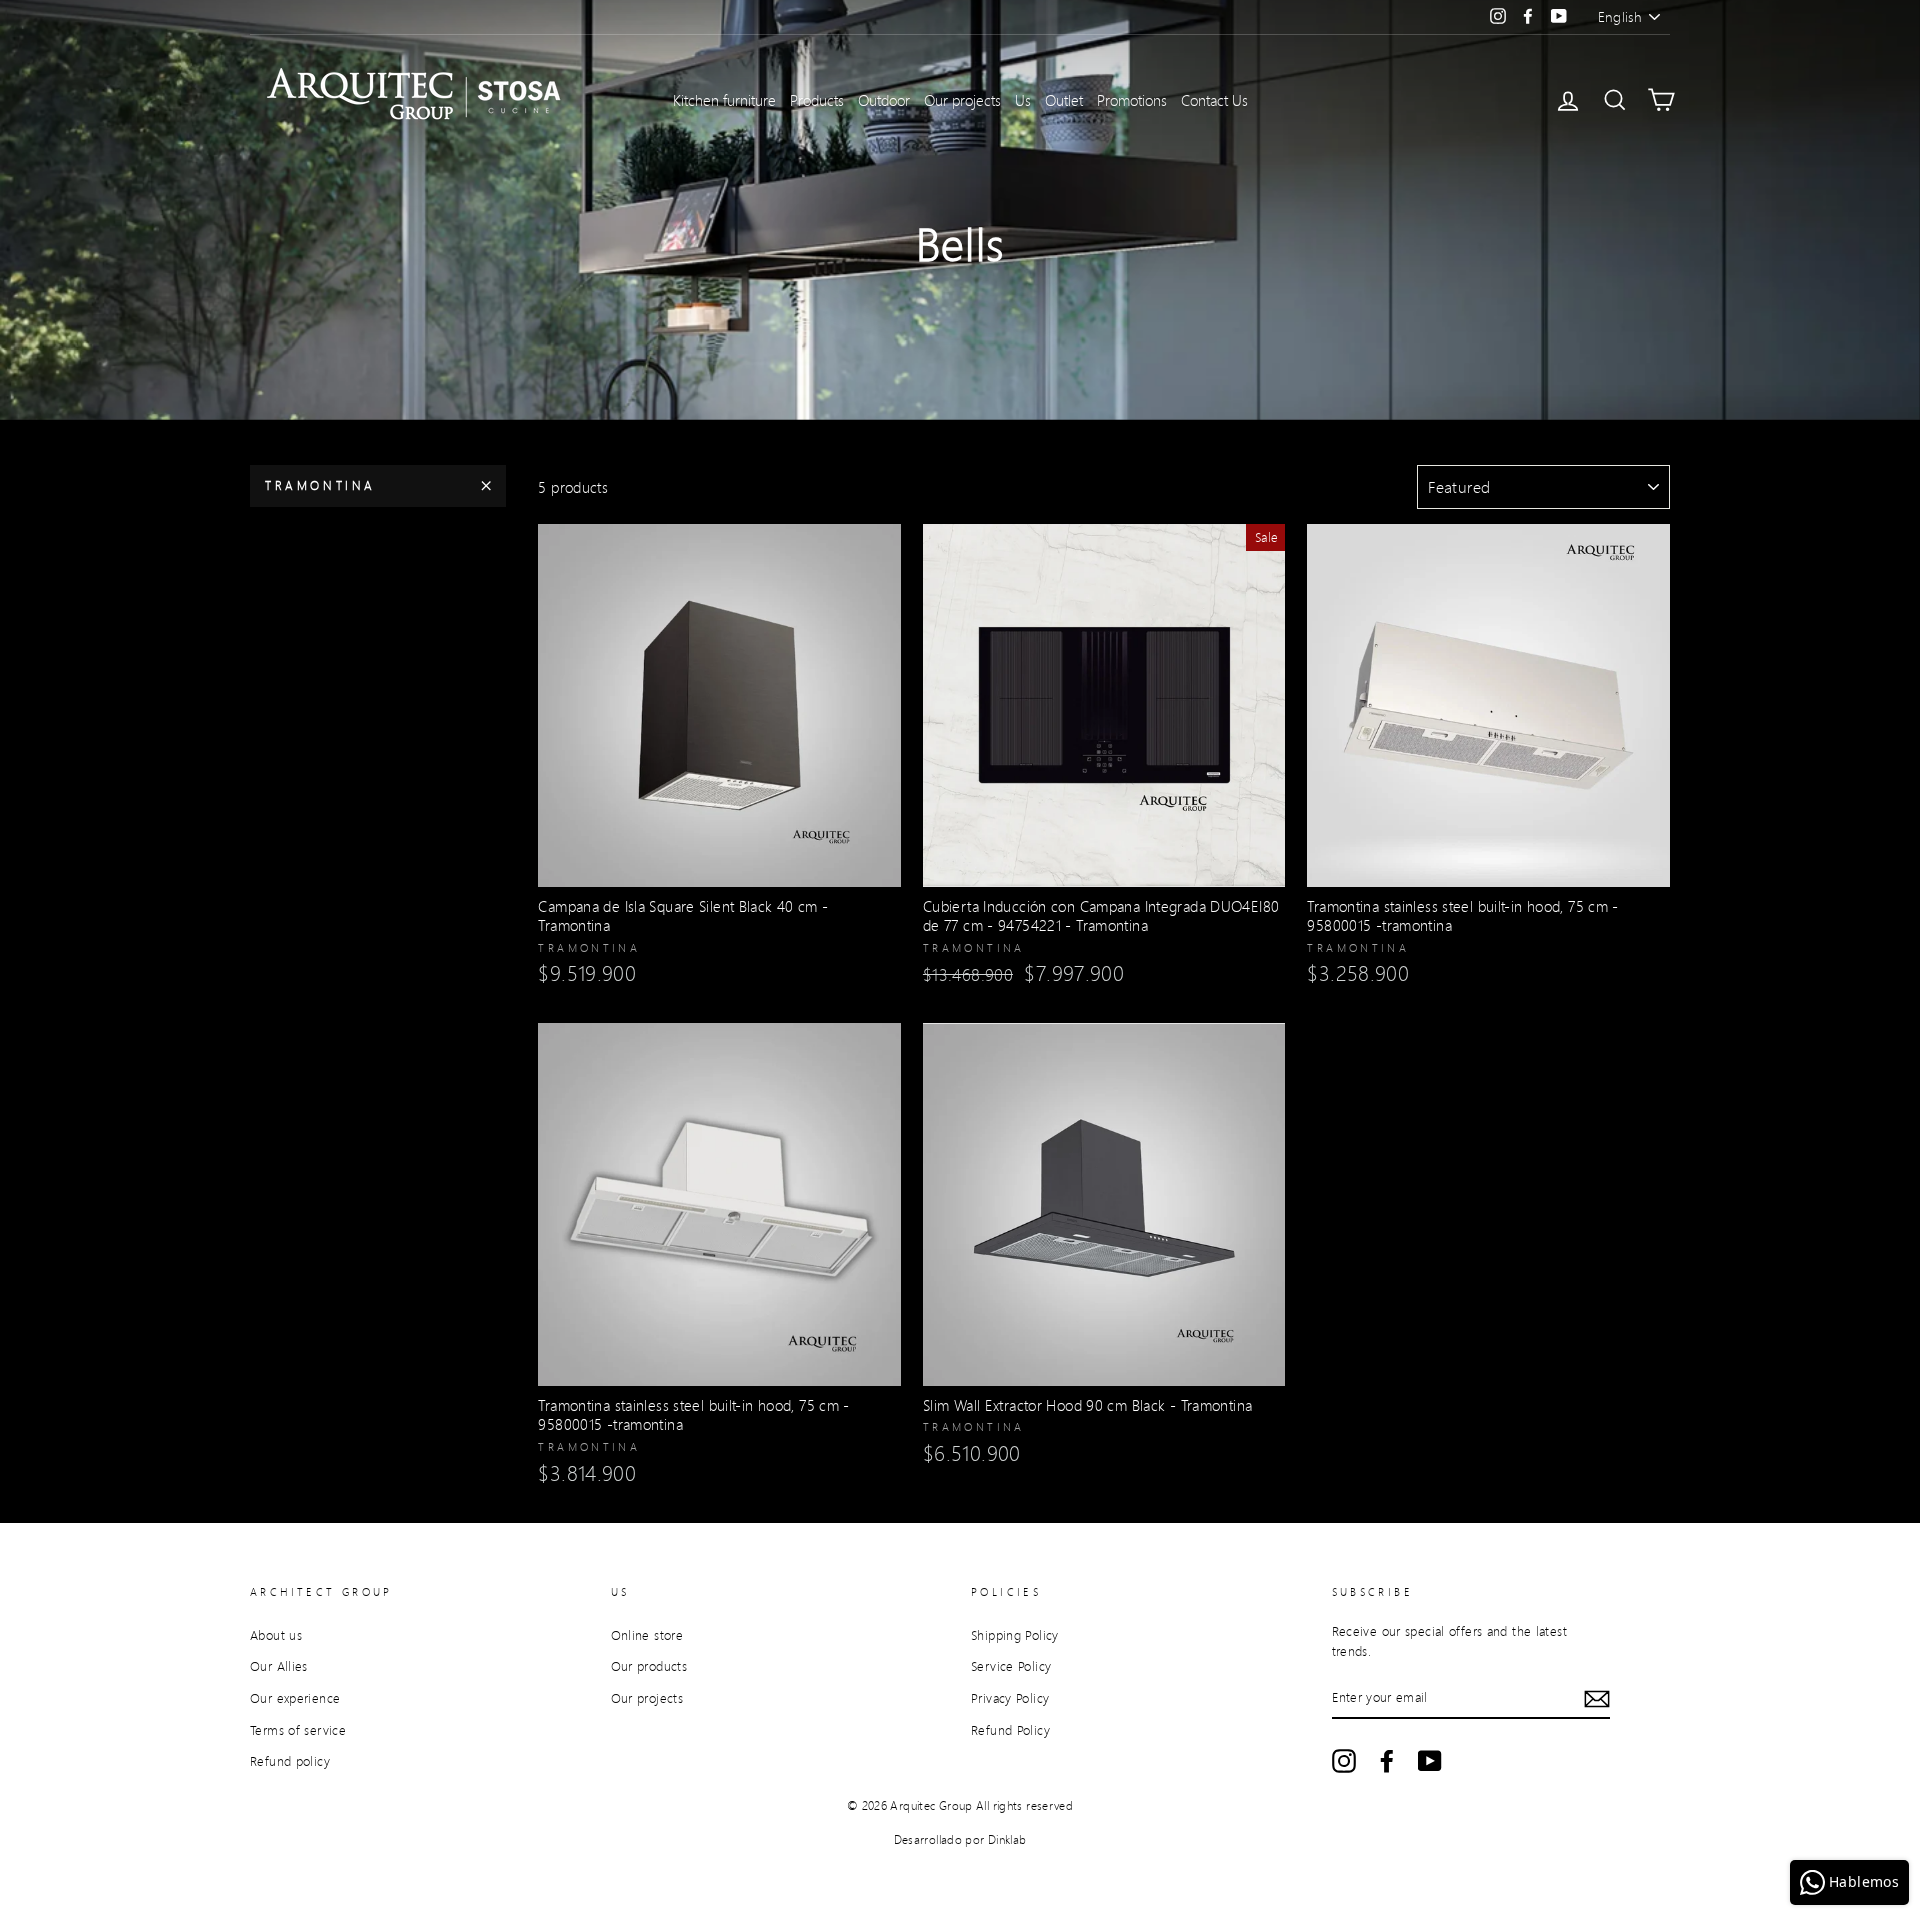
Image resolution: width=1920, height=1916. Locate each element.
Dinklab (1007, 1839)
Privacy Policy (1010, 1698)
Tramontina (320, 485)
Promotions (1132, 100)
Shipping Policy (1015, 1635)
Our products (649, 1666)
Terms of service (298, 1730)
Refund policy (290, 1761)
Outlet (1064, 100)
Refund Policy (1010, 1730)
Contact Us (1214, 100)
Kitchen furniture (724, 100)
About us (276, 1635)
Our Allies (279, 1666)
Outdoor (884, 100)
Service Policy (1011, 1666)
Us (1023, 100)
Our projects (962, 100)
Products (817, 100)
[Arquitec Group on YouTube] (1430, 1761)
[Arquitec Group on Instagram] (1344, 1761)
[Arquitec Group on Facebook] (1387, 1761)
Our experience (295, 1698)
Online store (647, 1635)
